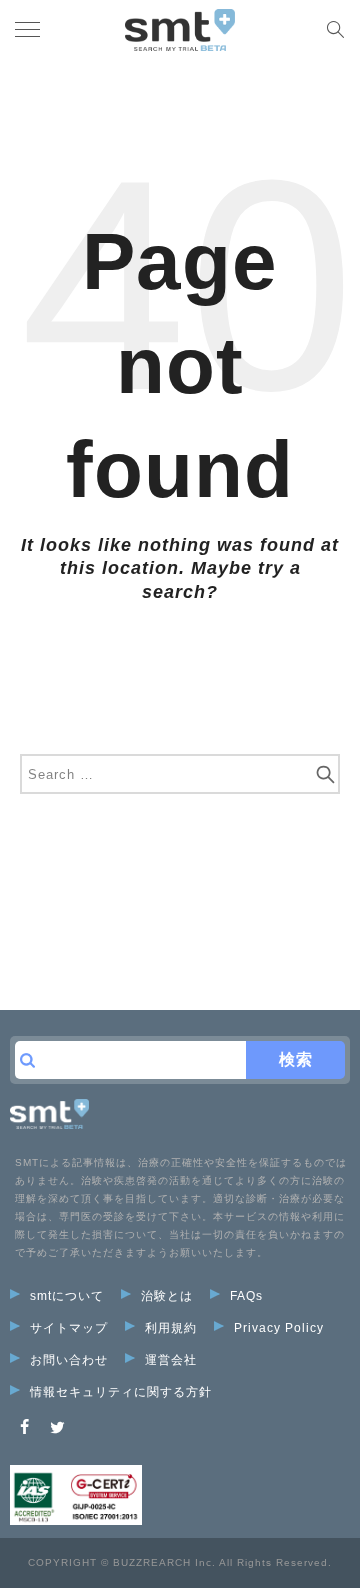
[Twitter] (58, 1427)
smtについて (67, 1296)
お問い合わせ (69, 1360)
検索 (296, 1059)
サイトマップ (69, 1328)
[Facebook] (25, 1427)
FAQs (246, 1296)
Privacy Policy (279, 1328)
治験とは (167, 1296)
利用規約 (171, 1328)
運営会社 (171, 1360)
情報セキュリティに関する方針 (121, 1392)
